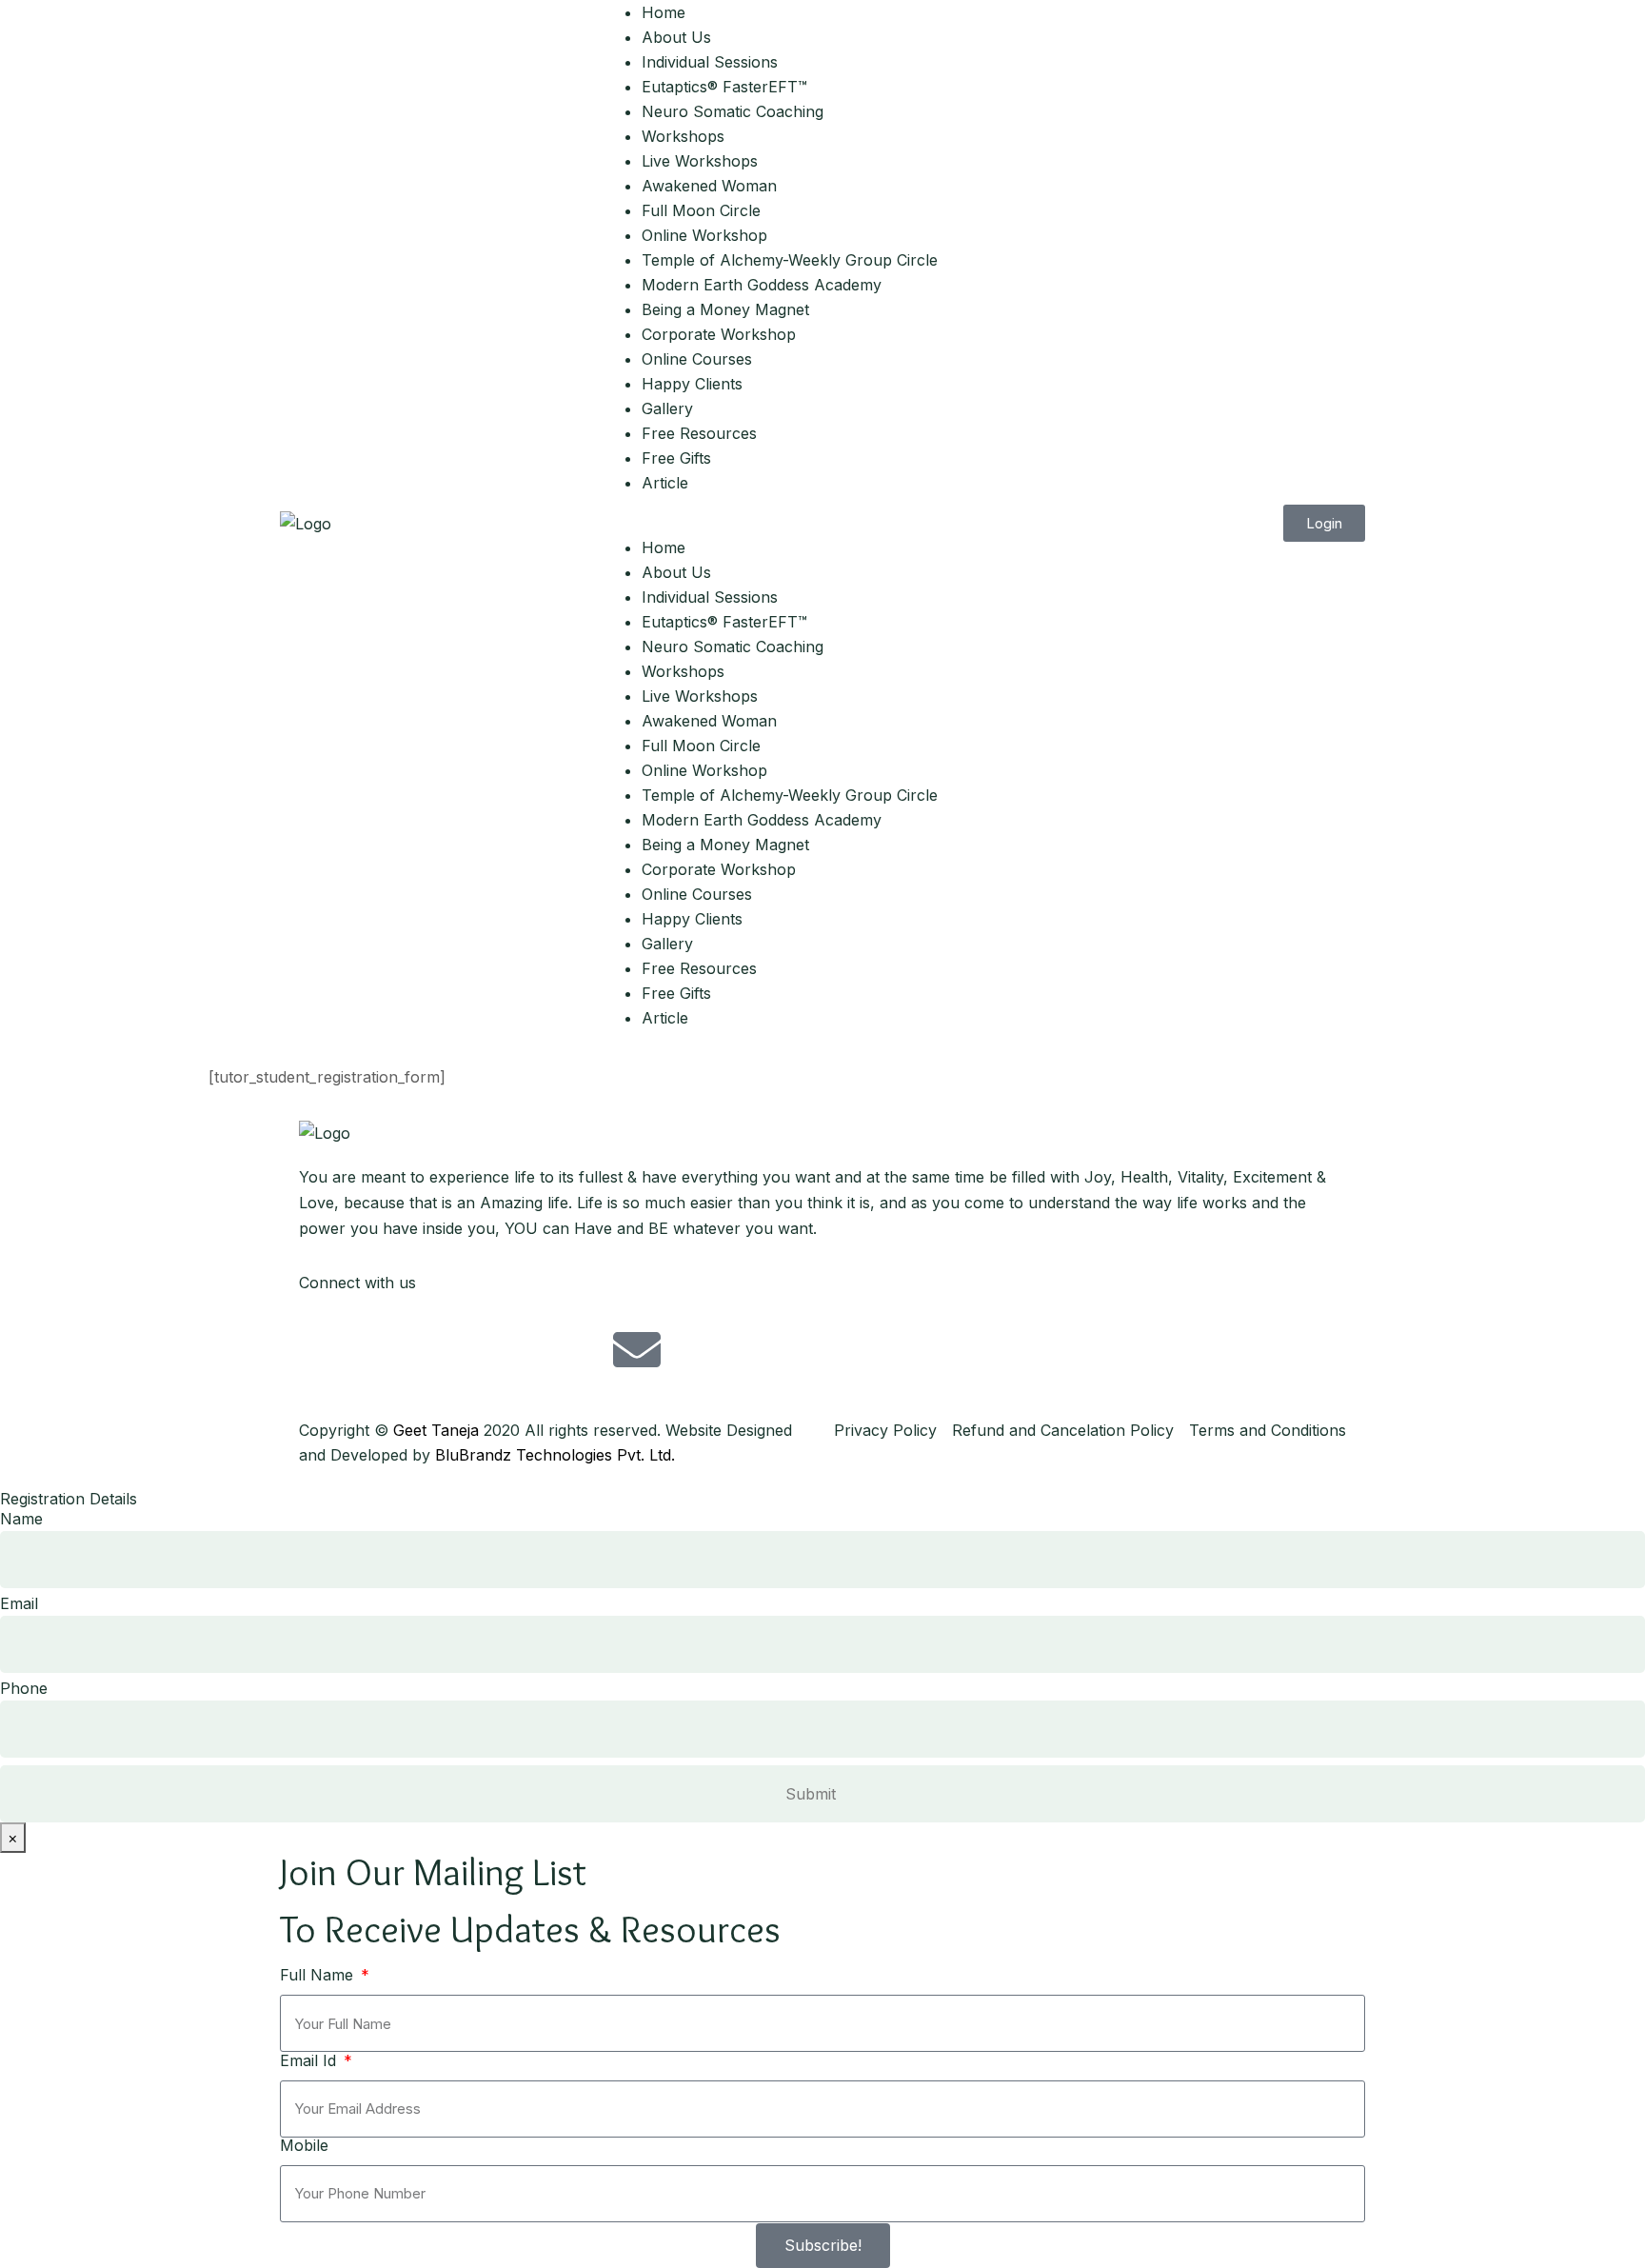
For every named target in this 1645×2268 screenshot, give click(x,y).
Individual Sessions (710, 62)
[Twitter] (375, 1349)
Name (21, 1519)
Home (664, 12)
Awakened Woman (709, 186)
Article (665, 483)
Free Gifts (676, 458)
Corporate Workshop (719, 334)
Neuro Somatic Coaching (733, 111)
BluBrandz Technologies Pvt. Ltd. (555, 1455)
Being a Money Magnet (725, 309)
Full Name (319, 1975)
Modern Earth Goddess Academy (762, 285)
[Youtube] (480, 1349)
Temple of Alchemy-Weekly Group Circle (790, 260)
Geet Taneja (436, 1430)
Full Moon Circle (701, 210)
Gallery (667, 408)
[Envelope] (637, 1349)
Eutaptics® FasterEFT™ (724, 87)
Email (19, 1603)
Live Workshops (700, 161)
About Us (676, 37)
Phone (24, 1688)
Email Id (310, 2060)
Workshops (683, 136)
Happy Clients (692, 384)
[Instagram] (427, 1349)
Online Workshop (704, 235)
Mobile (304, 2145)
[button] (822, 523)
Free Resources (699, 433)
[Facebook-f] (323, 1349)
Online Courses (697, 359)
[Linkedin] (532, 1349)
